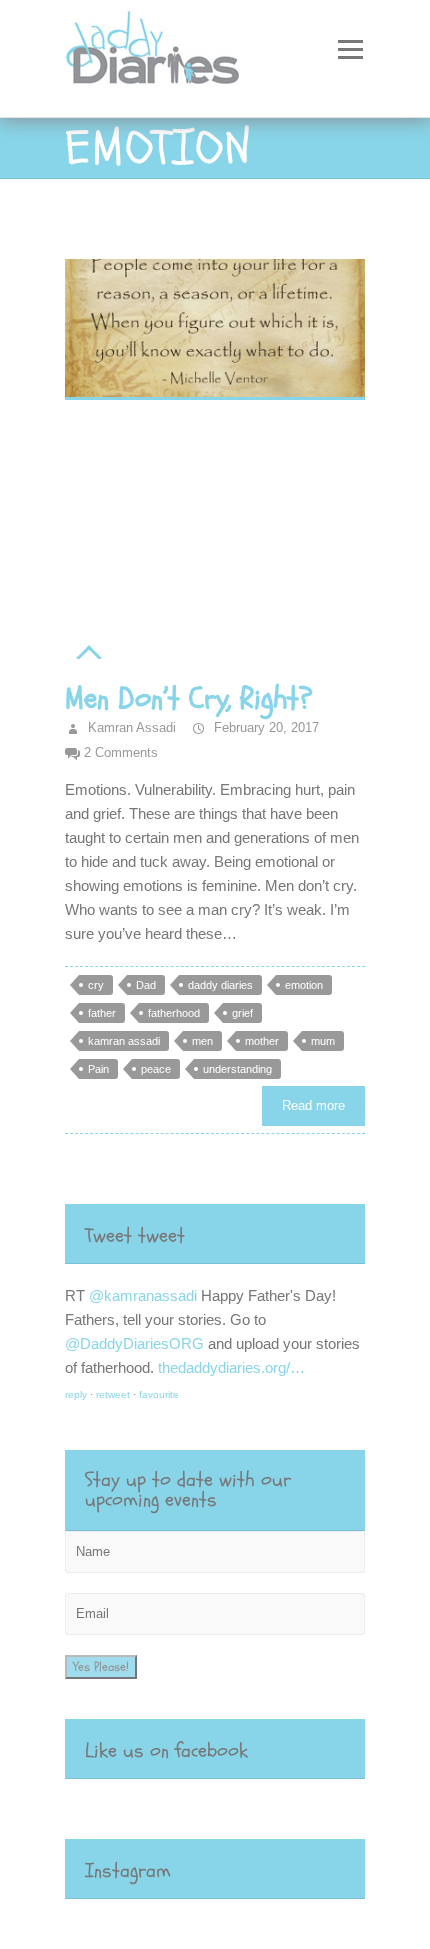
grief (242, 1013)
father (102, 1013)
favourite (159, 1394)
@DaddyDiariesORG (134, 1343)
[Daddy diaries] (152, 47)
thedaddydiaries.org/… (231, 1367)
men (202, 1041)
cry (96, 985)
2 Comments (121, 752)
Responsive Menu (350, 49)
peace (156, 1069)
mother (262, 1041)
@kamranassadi (143, 1295)
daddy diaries (220, 985)
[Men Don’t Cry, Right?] (215, 329)
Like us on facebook (166, 1750)
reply (76, 1394)
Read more (313, 1105)
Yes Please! (101, 1667)
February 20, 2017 (264, 727)
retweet (113, 1394)
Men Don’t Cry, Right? (189, 698)
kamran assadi (124, 1041)
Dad (146, 985)
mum (323, 1041)
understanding (237, 1069)
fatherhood (174, 1013)
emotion (304, 985)
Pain (98, 1069)
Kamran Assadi (130, 727)
